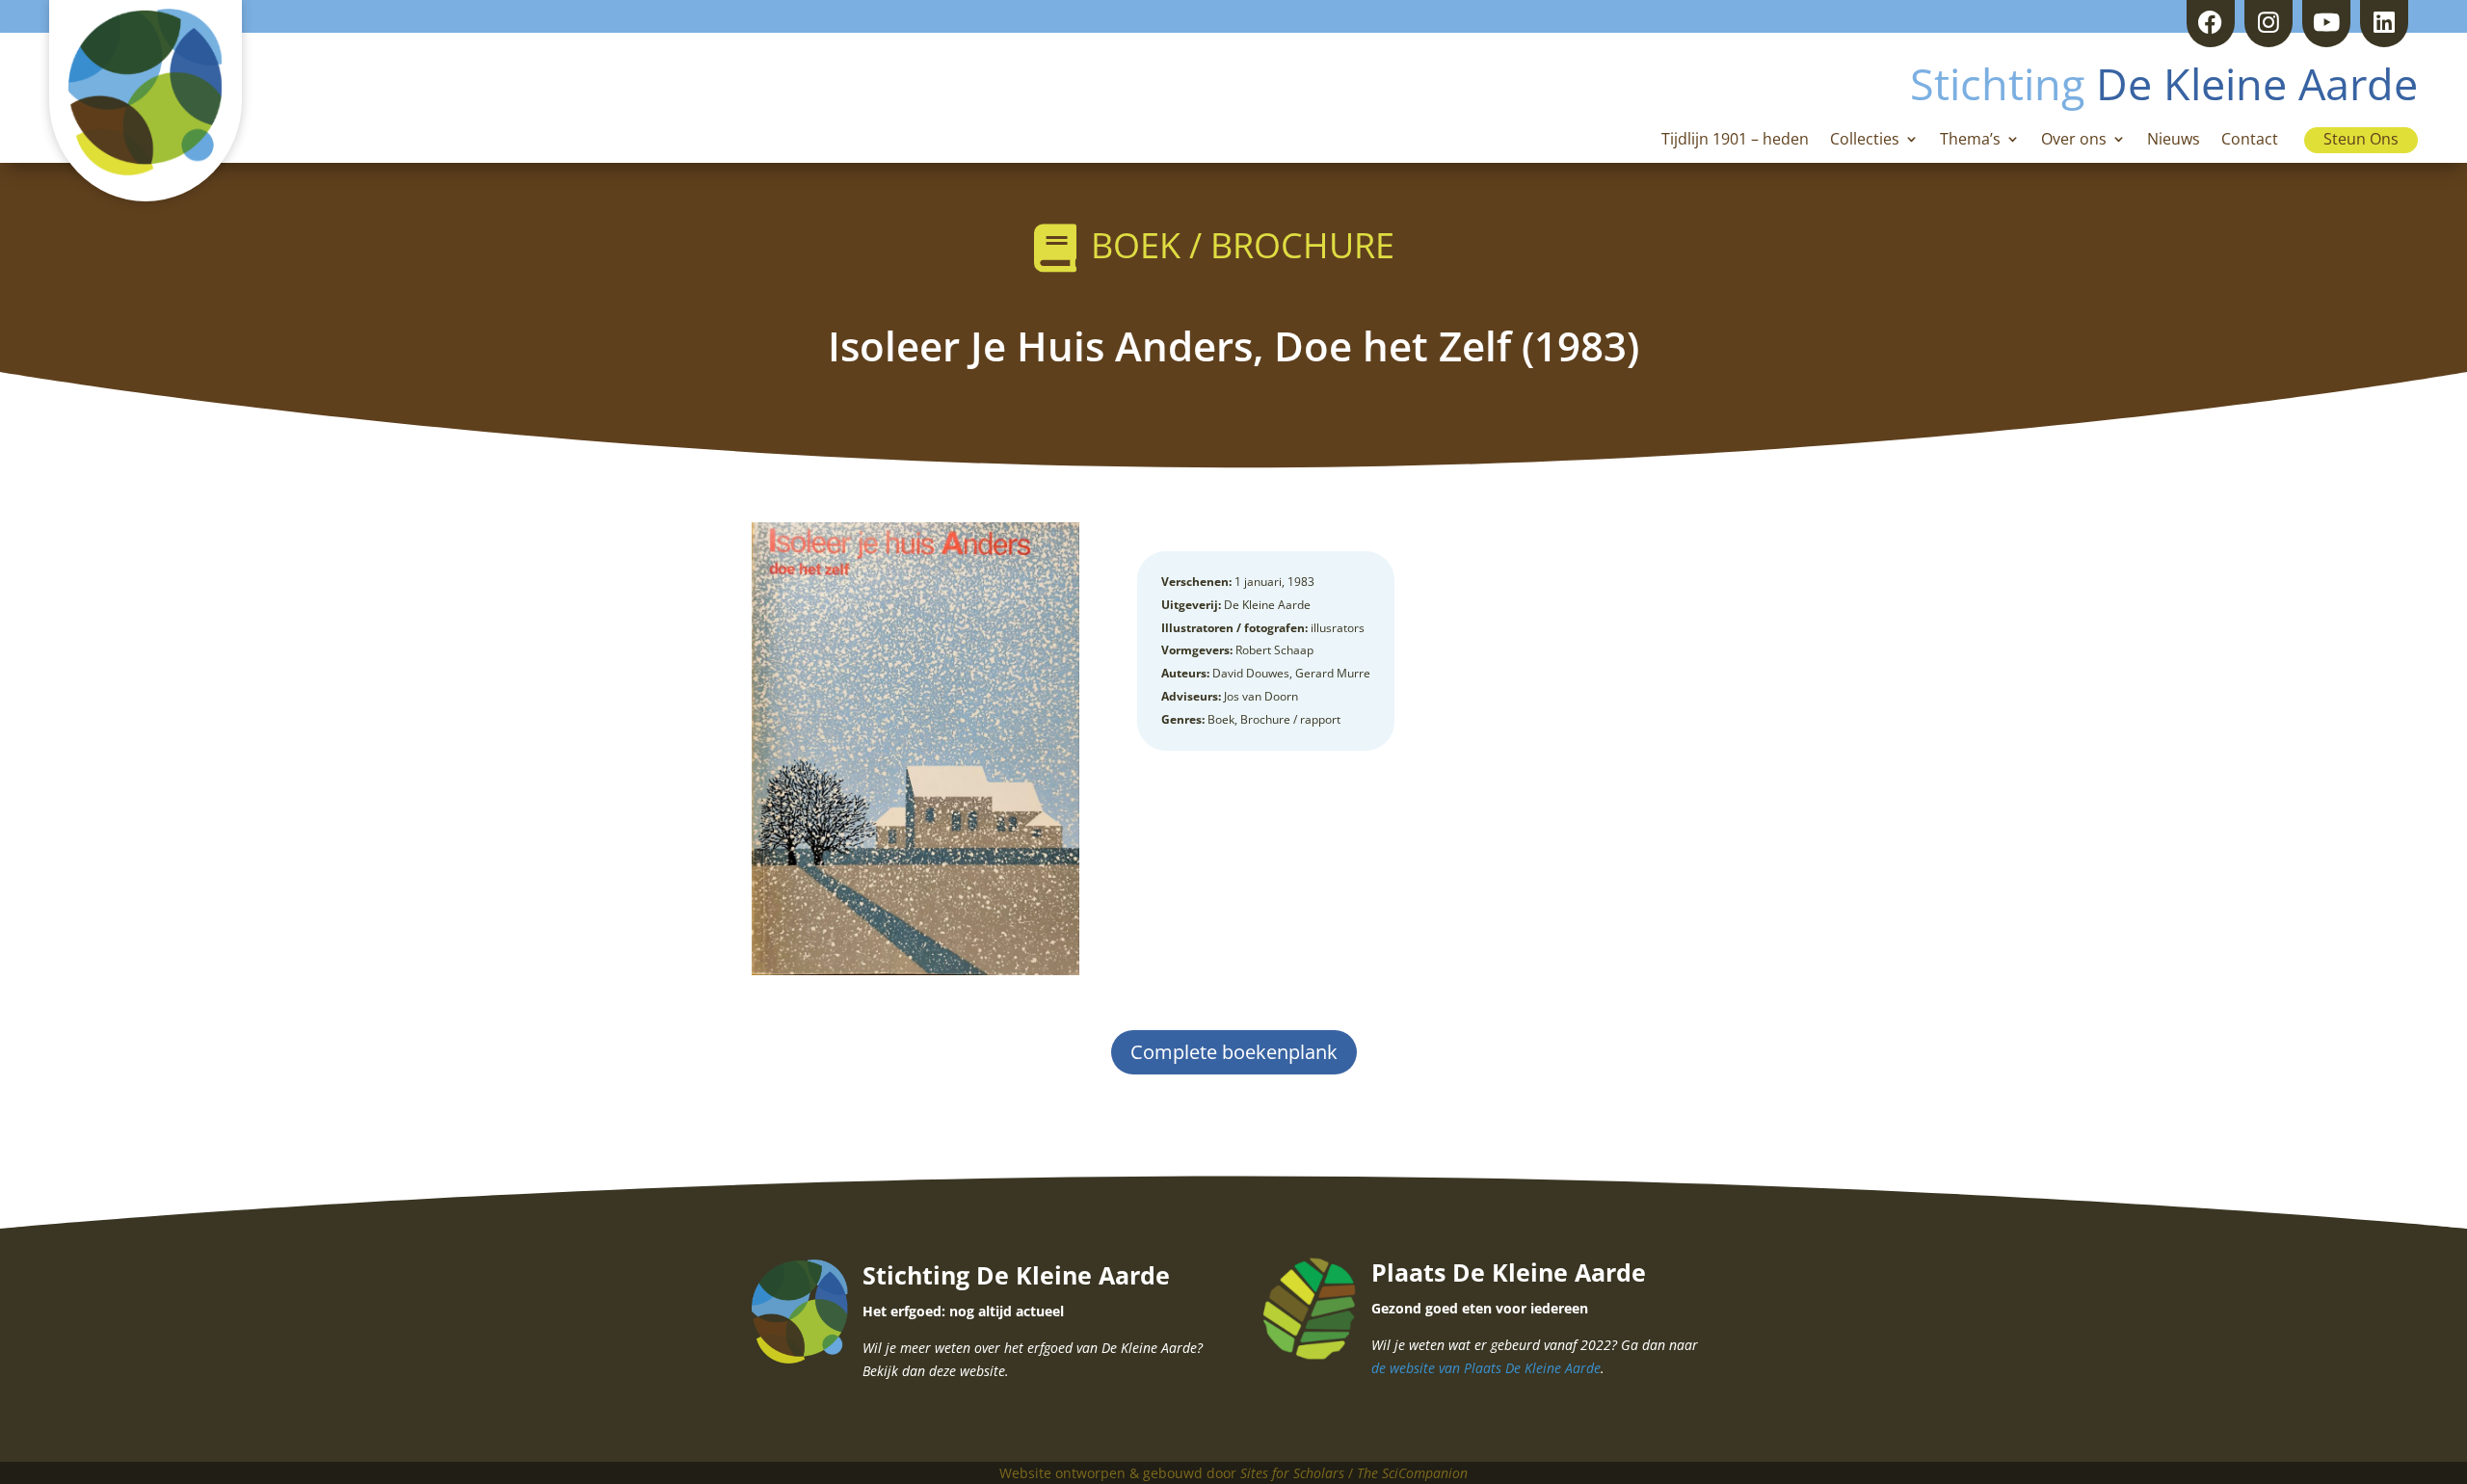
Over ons (2074, 141)
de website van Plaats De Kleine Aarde (1486, 1368)
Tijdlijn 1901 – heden (1735, 141)
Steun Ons (2361, 139)
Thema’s (1970, 141)
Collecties (1865, 141)
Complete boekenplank (1234, 1052)
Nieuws (2174, 141)
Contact (2250, 141)
